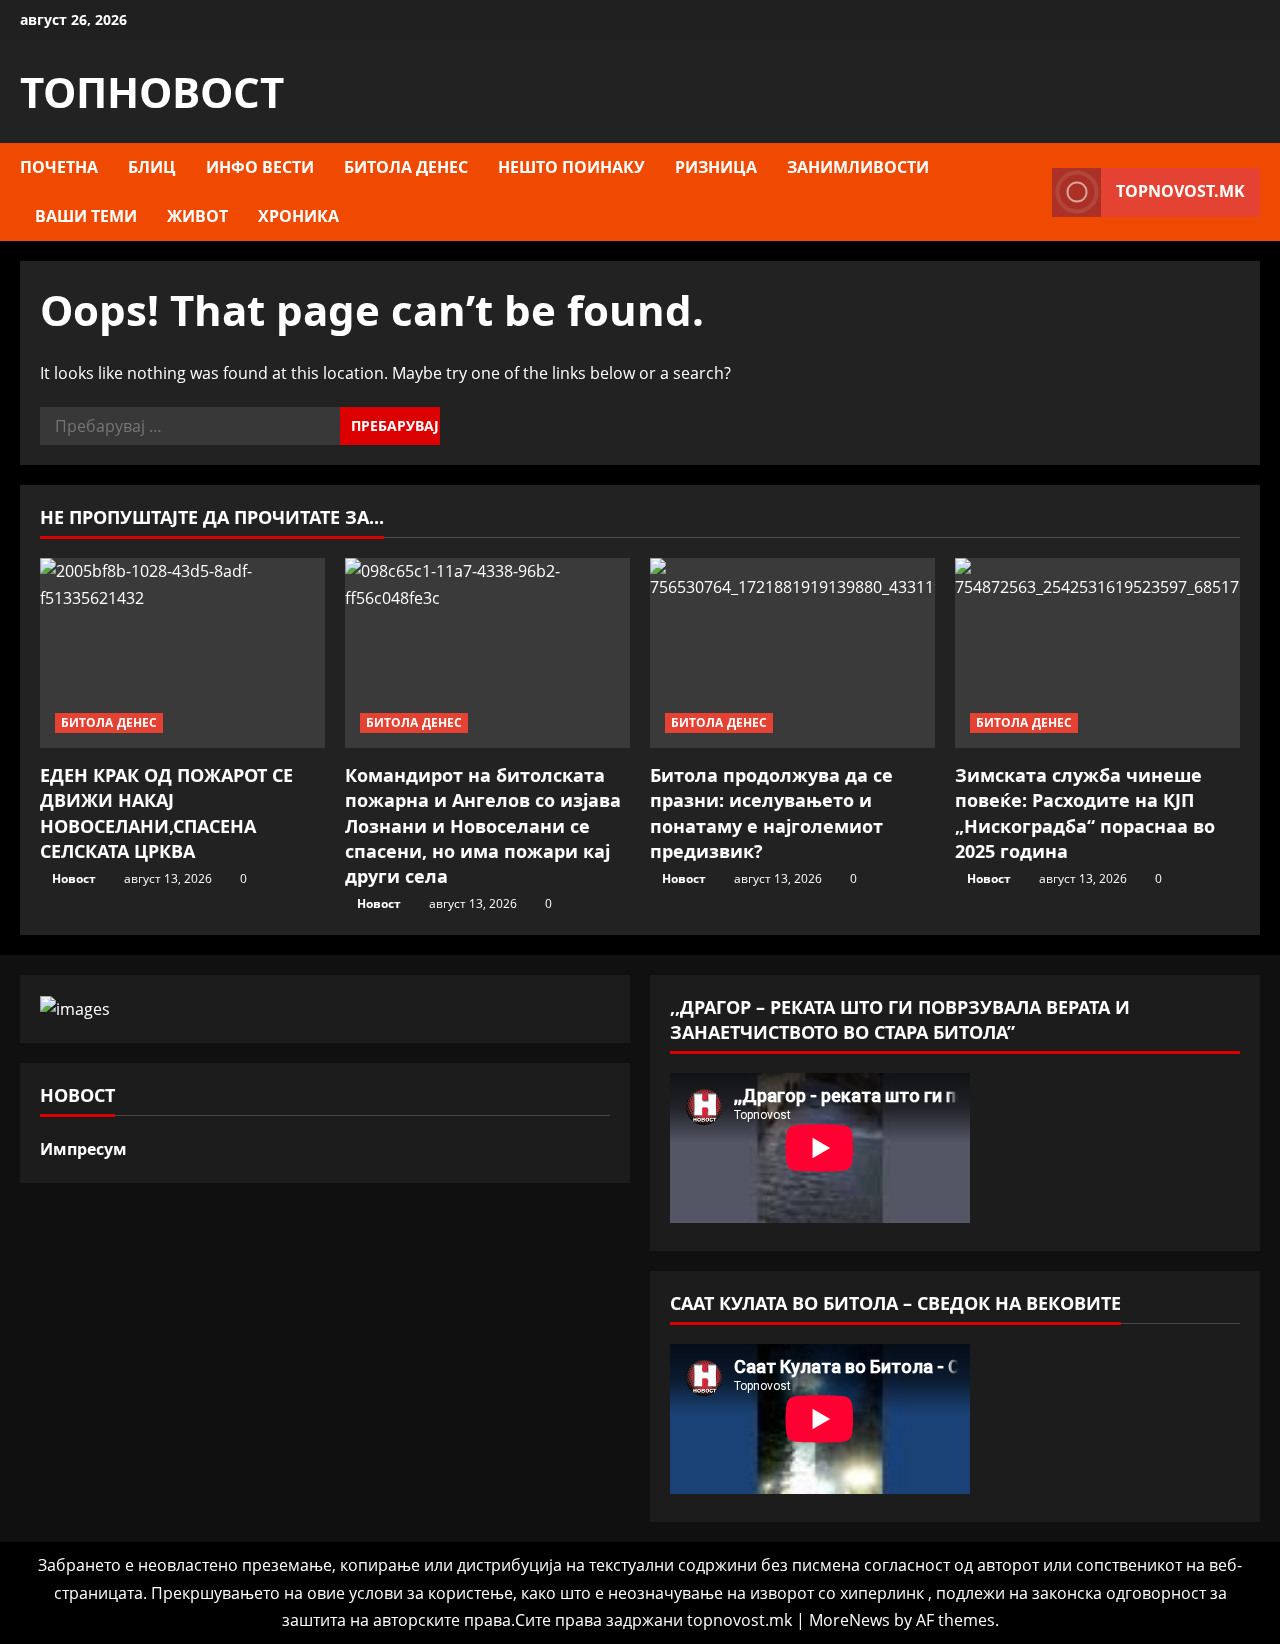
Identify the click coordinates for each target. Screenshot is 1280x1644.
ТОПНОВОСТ (152, 91)
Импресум (83, 1149)
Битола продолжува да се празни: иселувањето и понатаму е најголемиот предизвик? (771, 813)
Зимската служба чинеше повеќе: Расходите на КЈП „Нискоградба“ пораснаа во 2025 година (1085, 813)
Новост (74, 878)
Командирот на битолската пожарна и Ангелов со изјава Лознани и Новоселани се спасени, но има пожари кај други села (483, 825)
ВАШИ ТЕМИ (86, 216)
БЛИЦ (152, 167)
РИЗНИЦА (716, 167)
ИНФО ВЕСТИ (260, 167)
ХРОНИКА (298, 216)
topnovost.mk (1180, 191)
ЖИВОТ (197, 216)
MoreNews (849, 1620)
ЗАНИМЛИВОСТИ (858, 167)
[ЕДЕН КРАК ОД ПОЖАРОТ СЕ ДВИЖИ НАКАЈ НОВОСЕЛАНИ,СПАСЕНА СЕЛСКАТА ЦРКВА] (182, 653)
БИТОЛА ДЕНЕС (406, 167)
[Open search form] (1031, 192)
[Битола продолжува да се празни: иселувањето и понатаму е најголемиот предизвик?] (792, 653)
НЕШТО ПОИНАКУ (571, 167)
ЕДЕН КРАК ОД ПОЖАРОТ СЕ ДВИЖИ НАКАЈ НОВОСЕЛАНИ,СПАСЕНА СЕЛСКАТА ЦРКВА (166, 813)
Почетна (59, 167)
